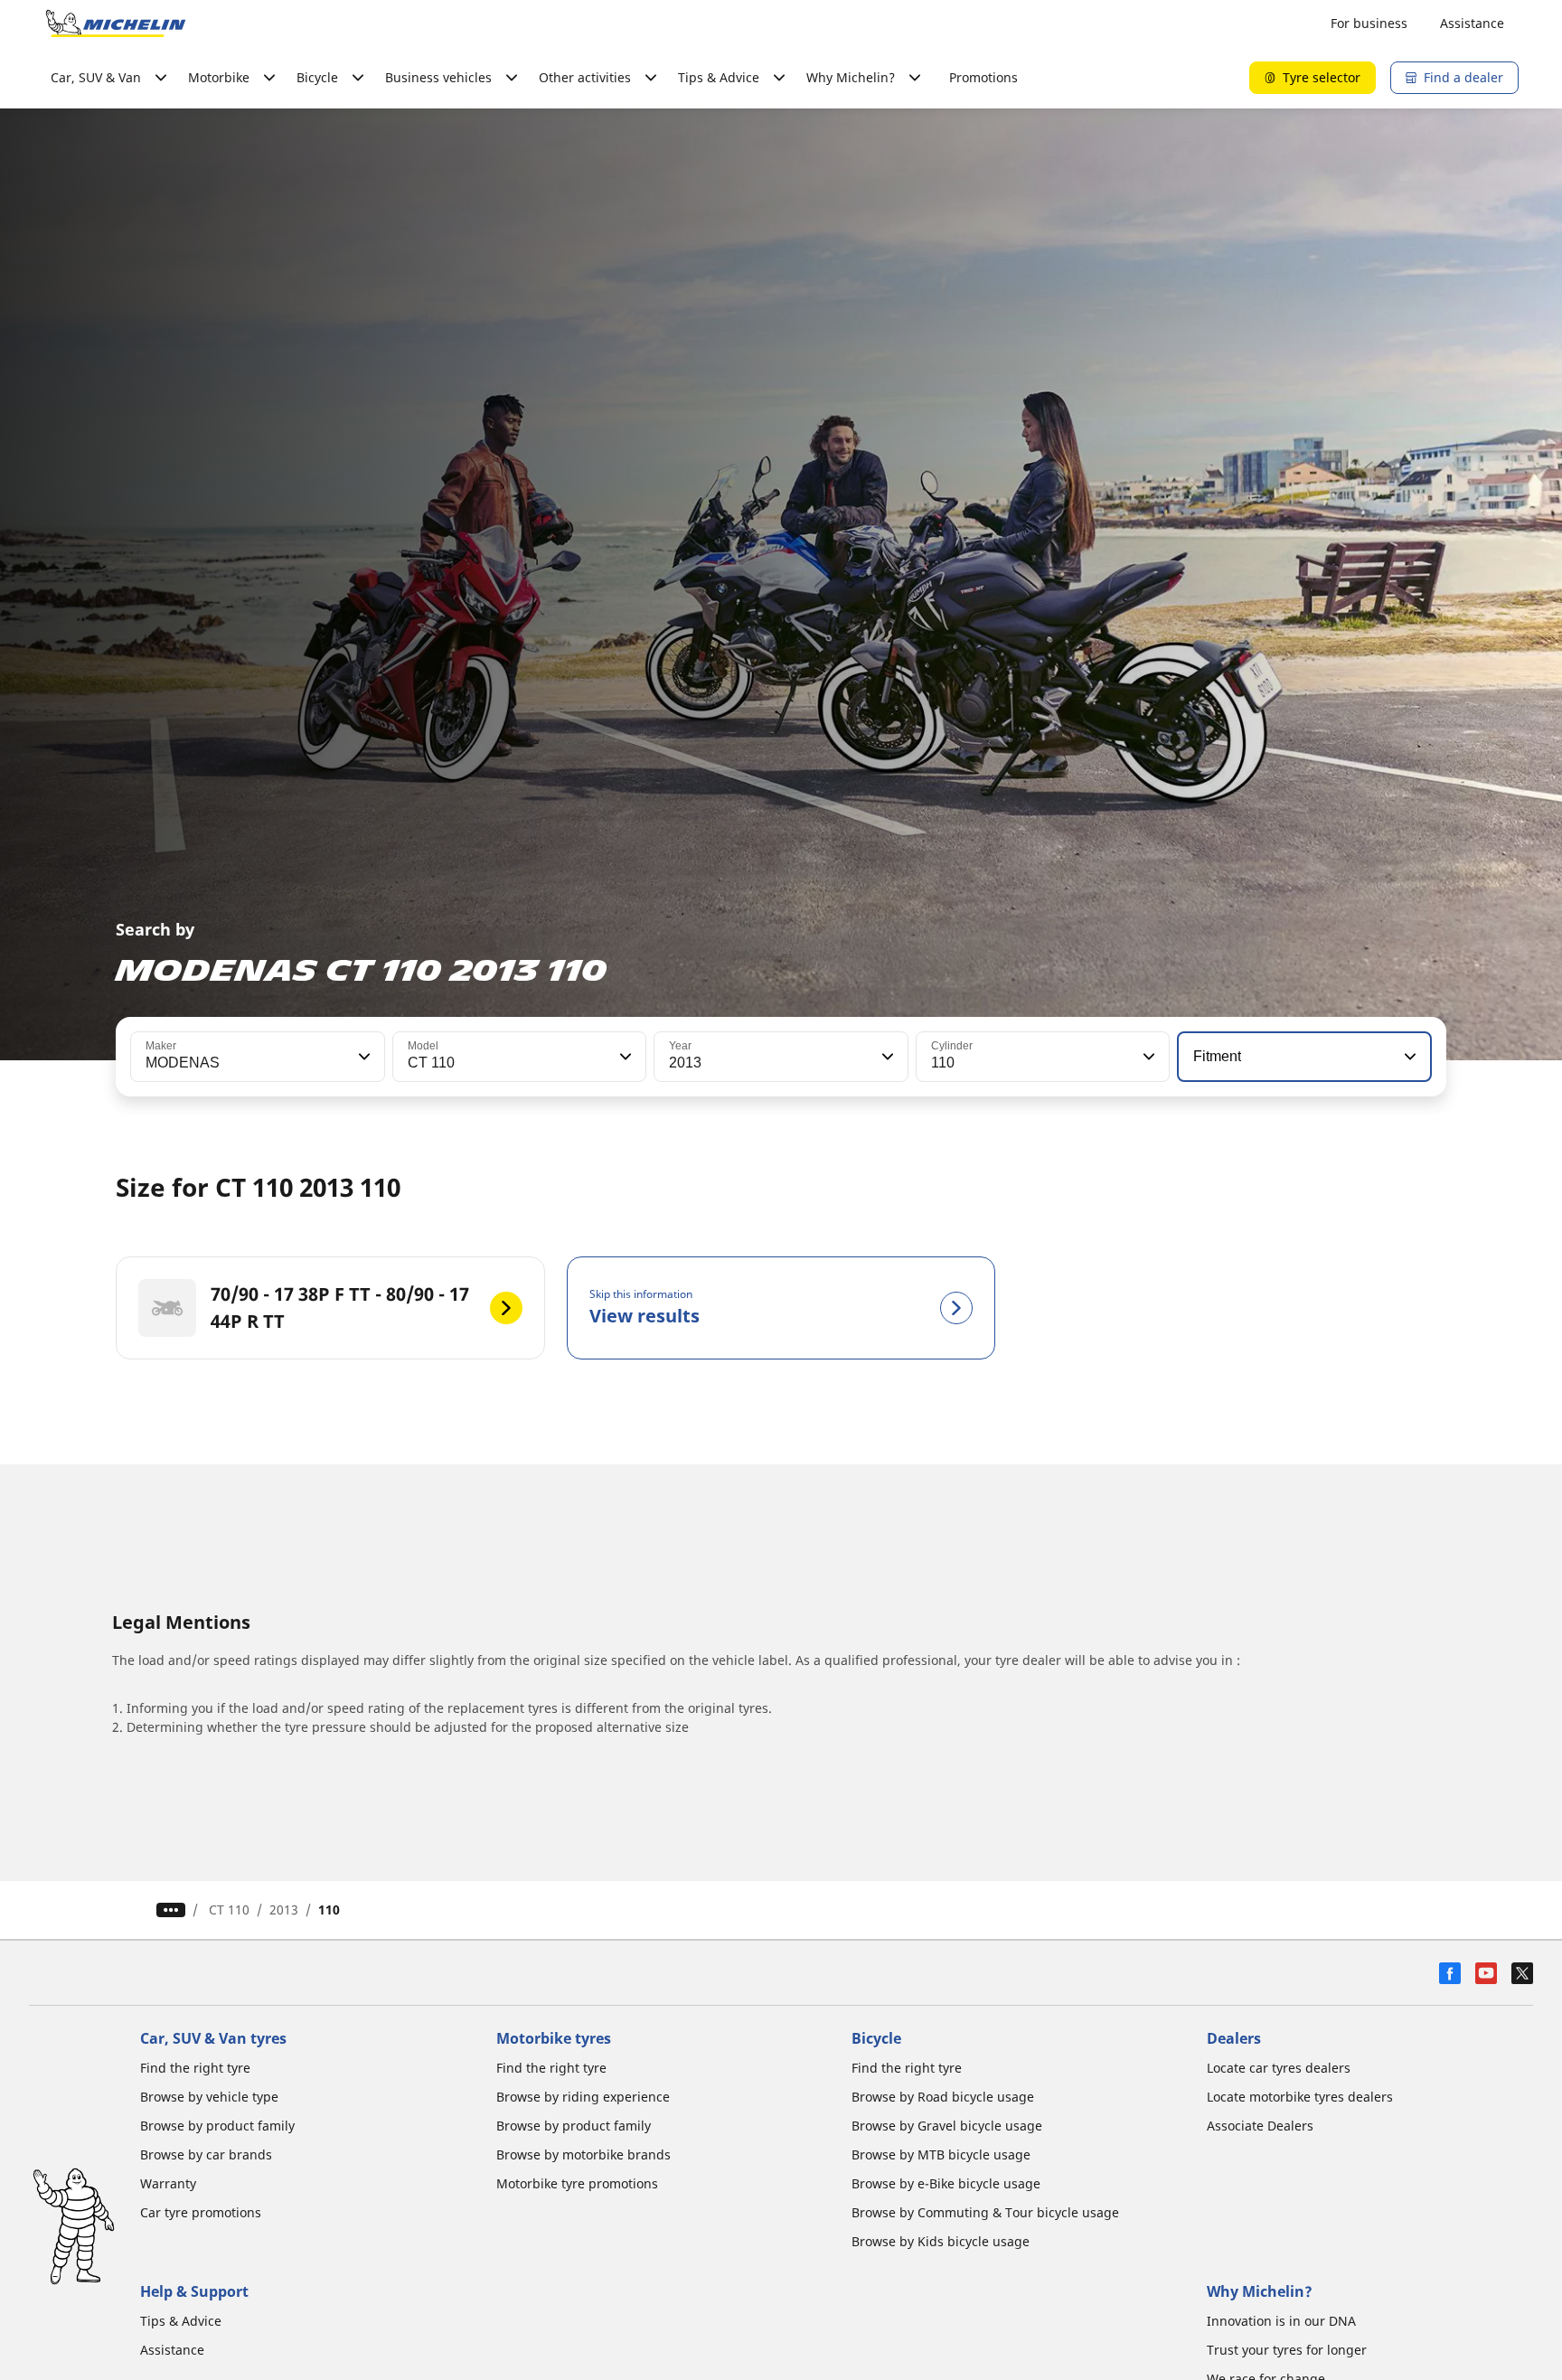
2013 (284, 1910)
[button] (362, 1057)
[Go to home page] (116, 24)
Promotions (983, 77)
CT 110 (229, 1910)
